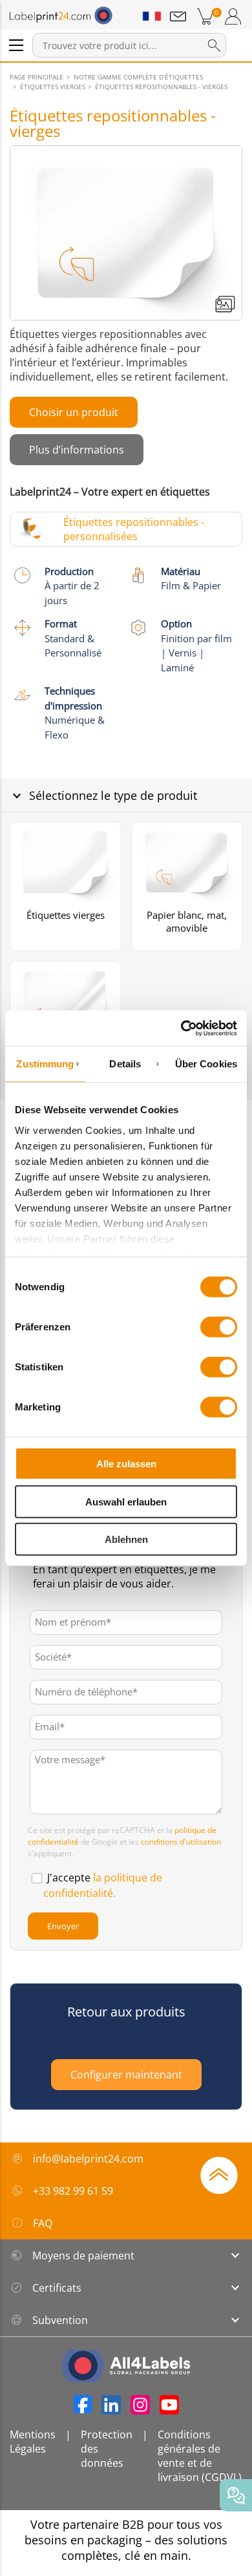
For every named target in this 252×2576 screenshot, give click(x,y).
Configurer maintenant (126, 2075)
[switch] (219, 1327)
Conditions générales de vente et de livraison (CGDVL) (200, 2456)
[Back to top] (219, 2174)
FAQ (43, 2223)
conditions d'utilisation (181, 1842)
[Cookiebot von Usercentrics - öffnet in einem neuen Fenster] (181, 1028)
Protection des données (107, 2449)
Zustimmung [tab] (45, 1064)
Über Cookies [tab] (206, 1064)
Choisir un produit (74, 412)
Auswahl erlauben (126, 1501)
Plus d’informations (77, 450)
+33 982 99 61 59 (73, 2191)
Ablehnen (126, 1539)
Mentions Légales (33, 2442)
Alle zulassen (126, 1464)
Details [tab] (125, 1064)
